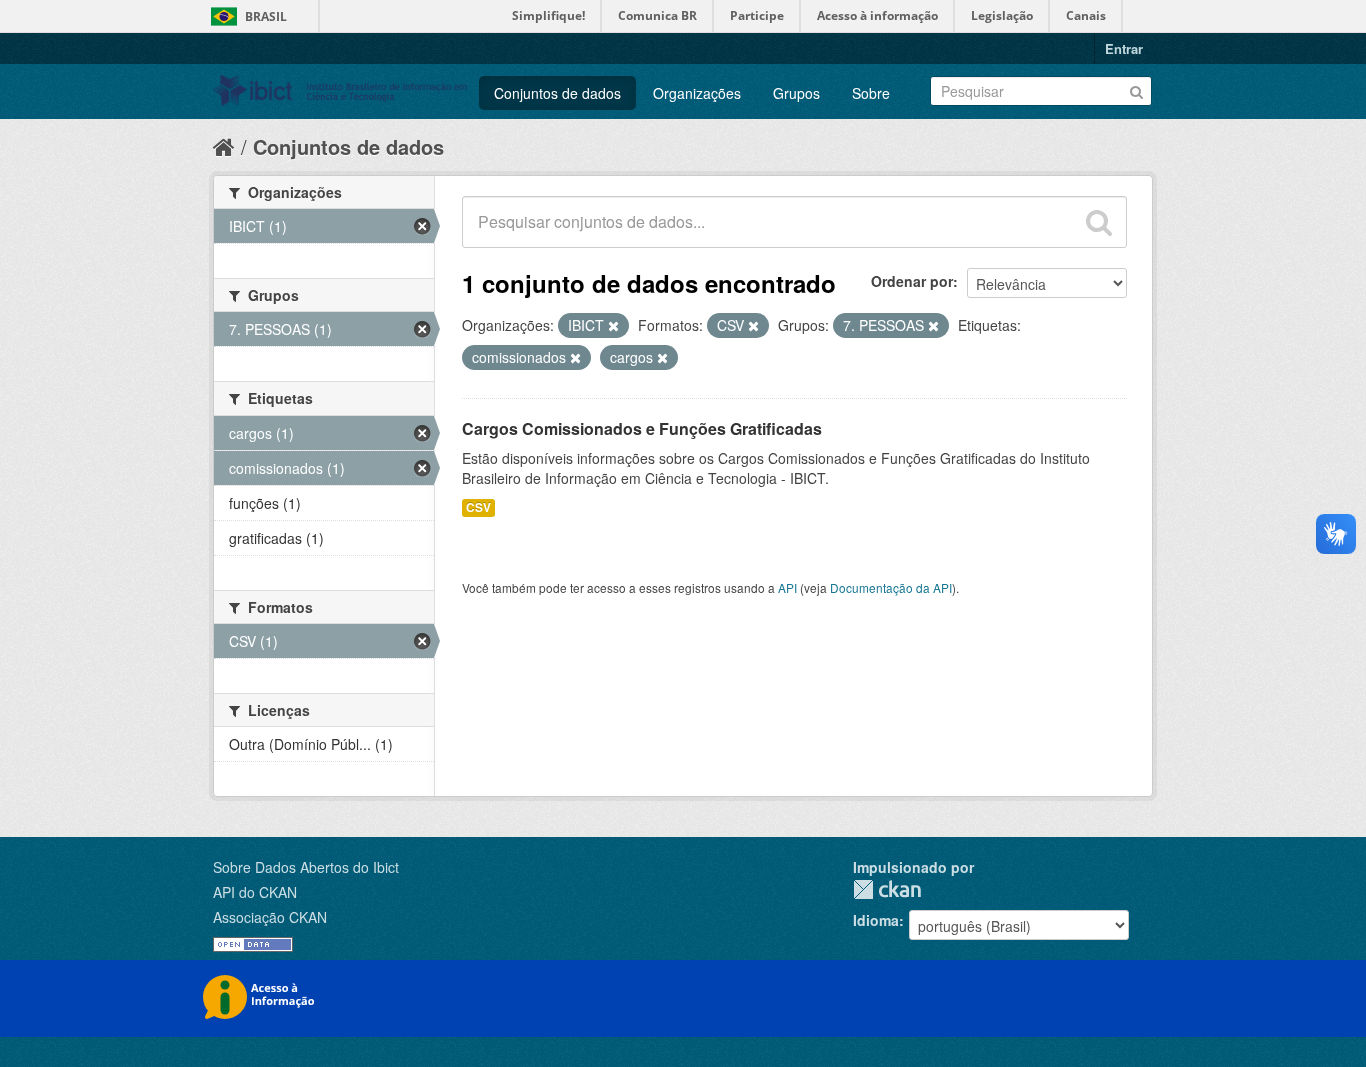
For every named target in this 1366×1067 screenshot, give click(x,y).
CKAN (887, 889)
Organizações (697, 93)
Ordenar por (912, 281)
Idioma (876, 920)
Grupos (796, 93)
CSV (478, 507)
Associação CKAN (270, 917)
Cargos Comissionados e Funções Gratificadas (642, 428)
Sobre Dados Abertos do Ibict (306, 867)
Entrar (1124, 48)
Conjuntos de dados (557, 93)
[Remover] (613, 326)
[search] (1099, 222)
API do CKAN (255, 892)
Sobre (871, 93)
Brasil (266, 16)
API (787, 587)
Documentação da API (891, 587)
